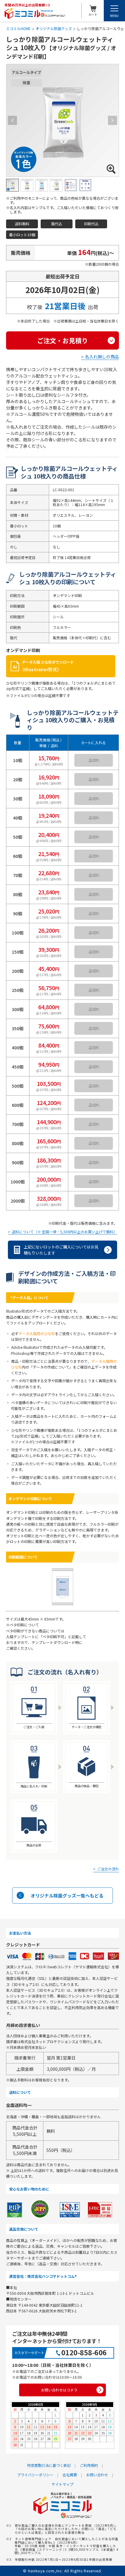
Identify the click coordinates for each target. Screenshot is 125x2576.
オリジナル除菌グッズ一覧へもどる (67, 1896)
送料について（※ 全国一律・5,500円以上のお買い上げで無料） (64, 1232)
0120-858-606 (84, 2352)
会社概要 (70, 2475)
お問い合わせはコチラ (59, 2390)
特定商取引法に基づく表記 (49, 2465)
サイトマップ (62, 2484)
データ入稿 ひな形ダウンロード (48, 666)
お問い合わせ (97, 2475)
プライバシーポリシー (35, 2475)
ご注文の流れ (108, 1869)
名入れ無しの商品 (102, 357)
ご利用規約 (89, 2465)
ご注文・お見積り (62, 340)
